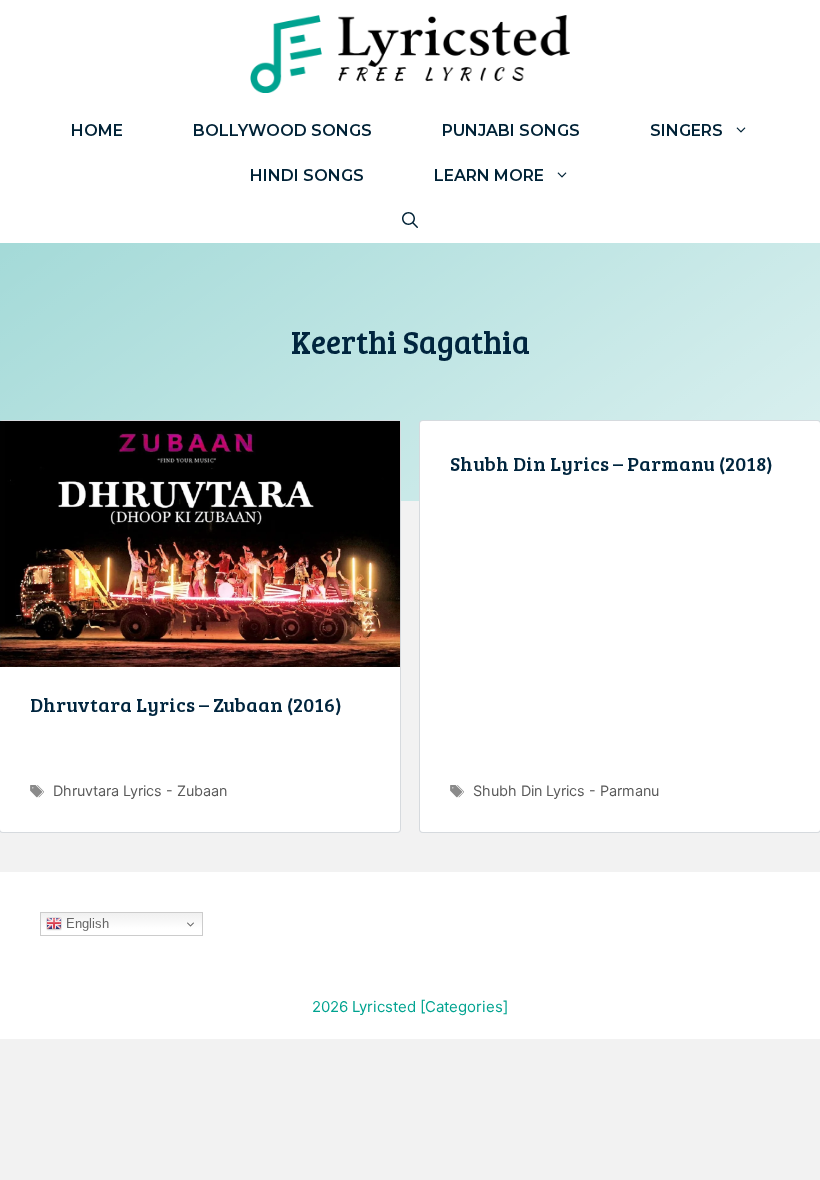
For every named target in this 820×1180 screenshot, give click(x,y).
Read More (200, 756)
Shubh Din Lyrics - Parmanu (566, 790)
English (85, 923)
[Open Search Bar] (410, 220)
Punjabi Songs (511, 130)
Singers (686, 130)
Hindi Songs (307, 175)
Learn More (489, 175)
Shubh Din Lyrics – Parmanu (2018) (611, 463)
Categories (464, 1006)
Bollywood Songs (282, 130)
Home (97, 130)
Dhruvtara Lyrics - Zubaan (140, 790)
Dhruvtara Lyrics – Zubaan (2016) (186, 704)
